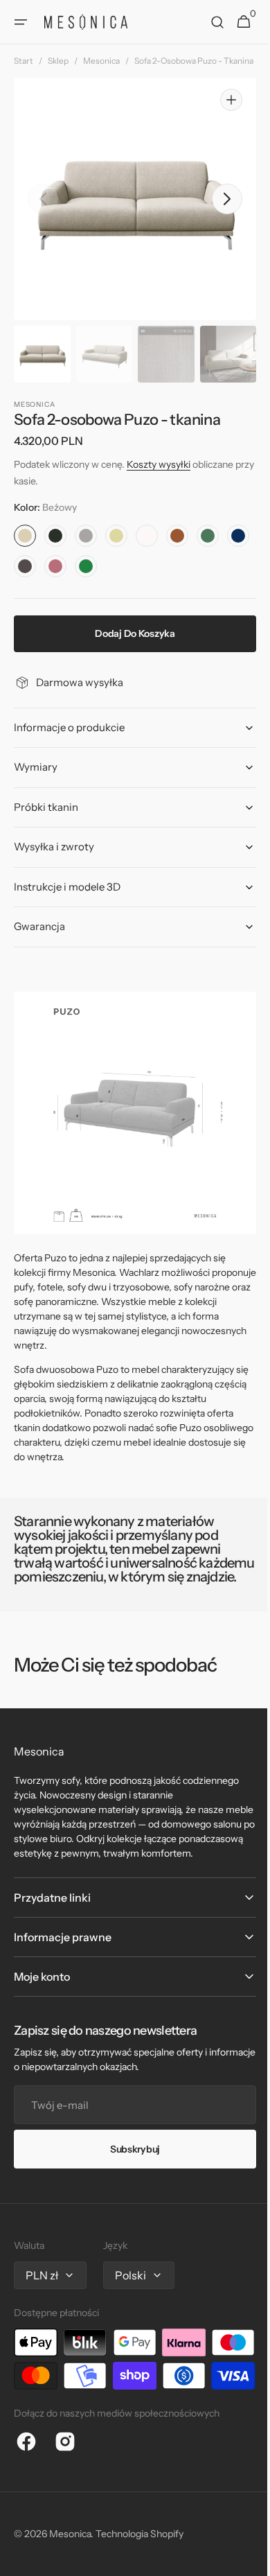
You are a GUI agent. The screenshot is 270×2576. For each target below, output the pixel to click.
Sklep (58, 61)
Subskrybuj (129, 2179)
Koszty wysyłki (159, 477)
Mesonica (101, 61)
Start (24, 61)
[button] (21, 22)
